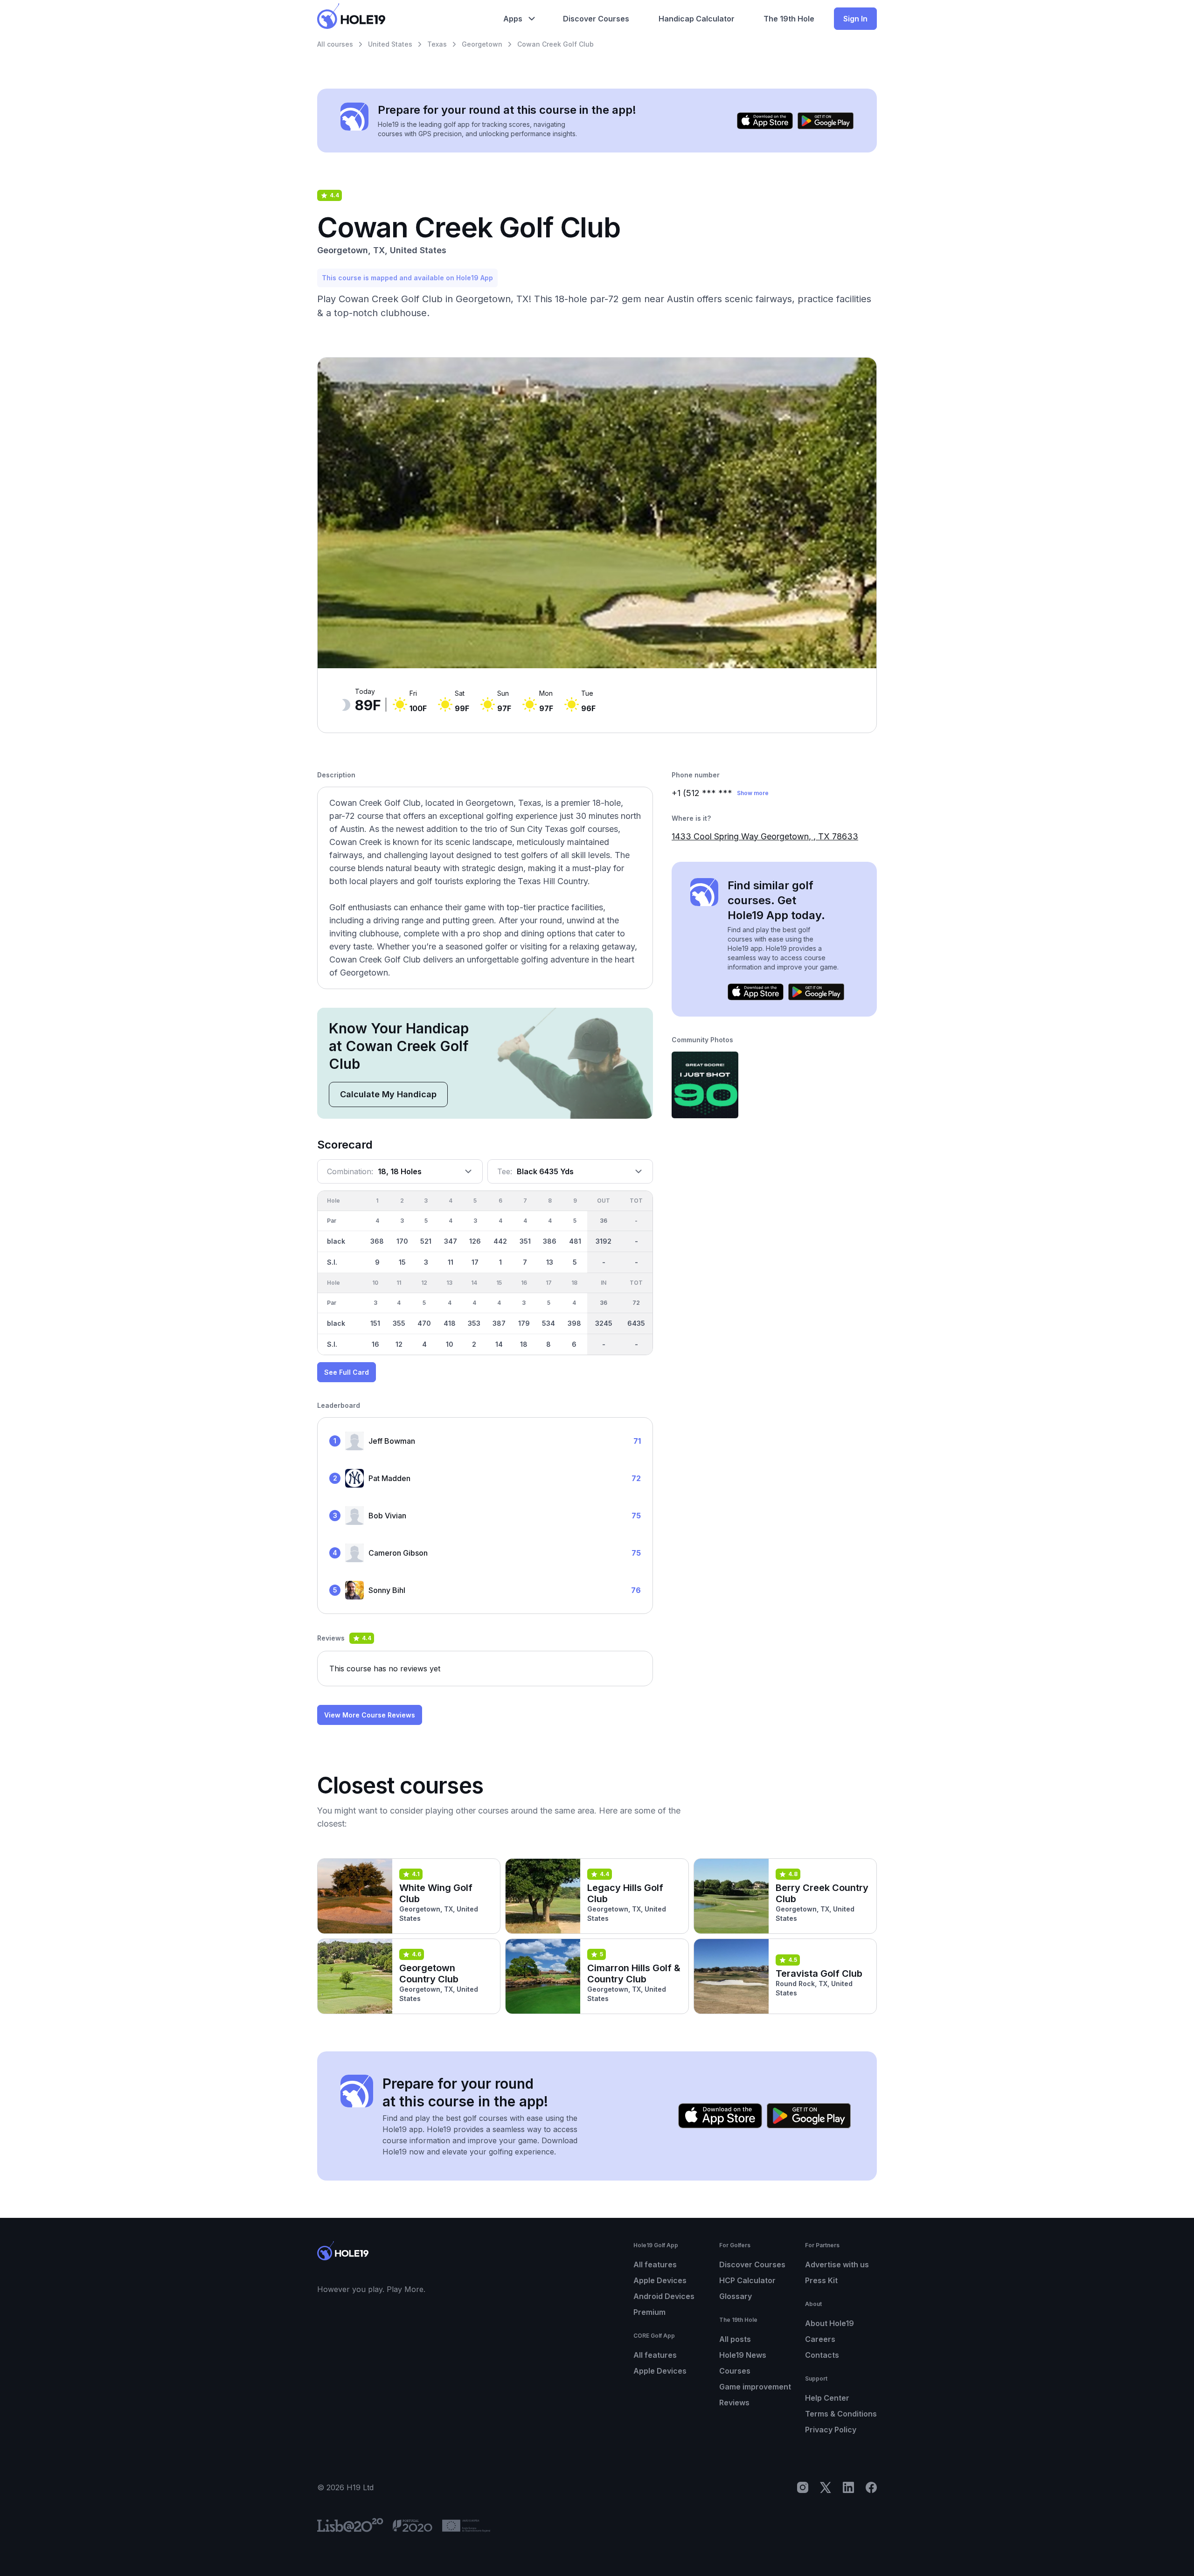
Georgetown (482, 44)
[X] (826, 2487)
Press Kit (821, 2280)
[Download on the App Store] (765, 121)
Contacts (822, 2355)
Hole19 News (743, 2355)
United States (390, 44)
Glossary (736, 2296)
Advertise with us (837, 2264)
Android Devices (664, 2296)
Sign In (855, 19)
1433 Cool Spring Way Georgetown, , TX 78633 (765, 836)
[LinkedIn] (848, 2487)
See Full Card (347, 1372)
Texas (437, 44)
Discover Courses (752, 2264)
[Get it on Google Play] (826, 121)
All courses (335, 44)
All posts (735, 2339)
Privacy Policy (831, 2430)
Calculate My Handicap (388, 1094)
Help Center (827, 2398)
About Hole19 (830, 2323)
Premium (649, 2312)
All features (655, 2264)
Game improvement (755, 2387)
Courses (735, 2371)
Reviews (734, 2403)
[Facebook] (871, 2487)
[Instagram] (803, 2487)
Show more (753, 793)
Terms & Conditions (841, 2414)
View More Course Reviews (370, 1715)
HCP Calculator (747, 2280)
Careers (820, 2339)
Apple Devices (660, 2280)
